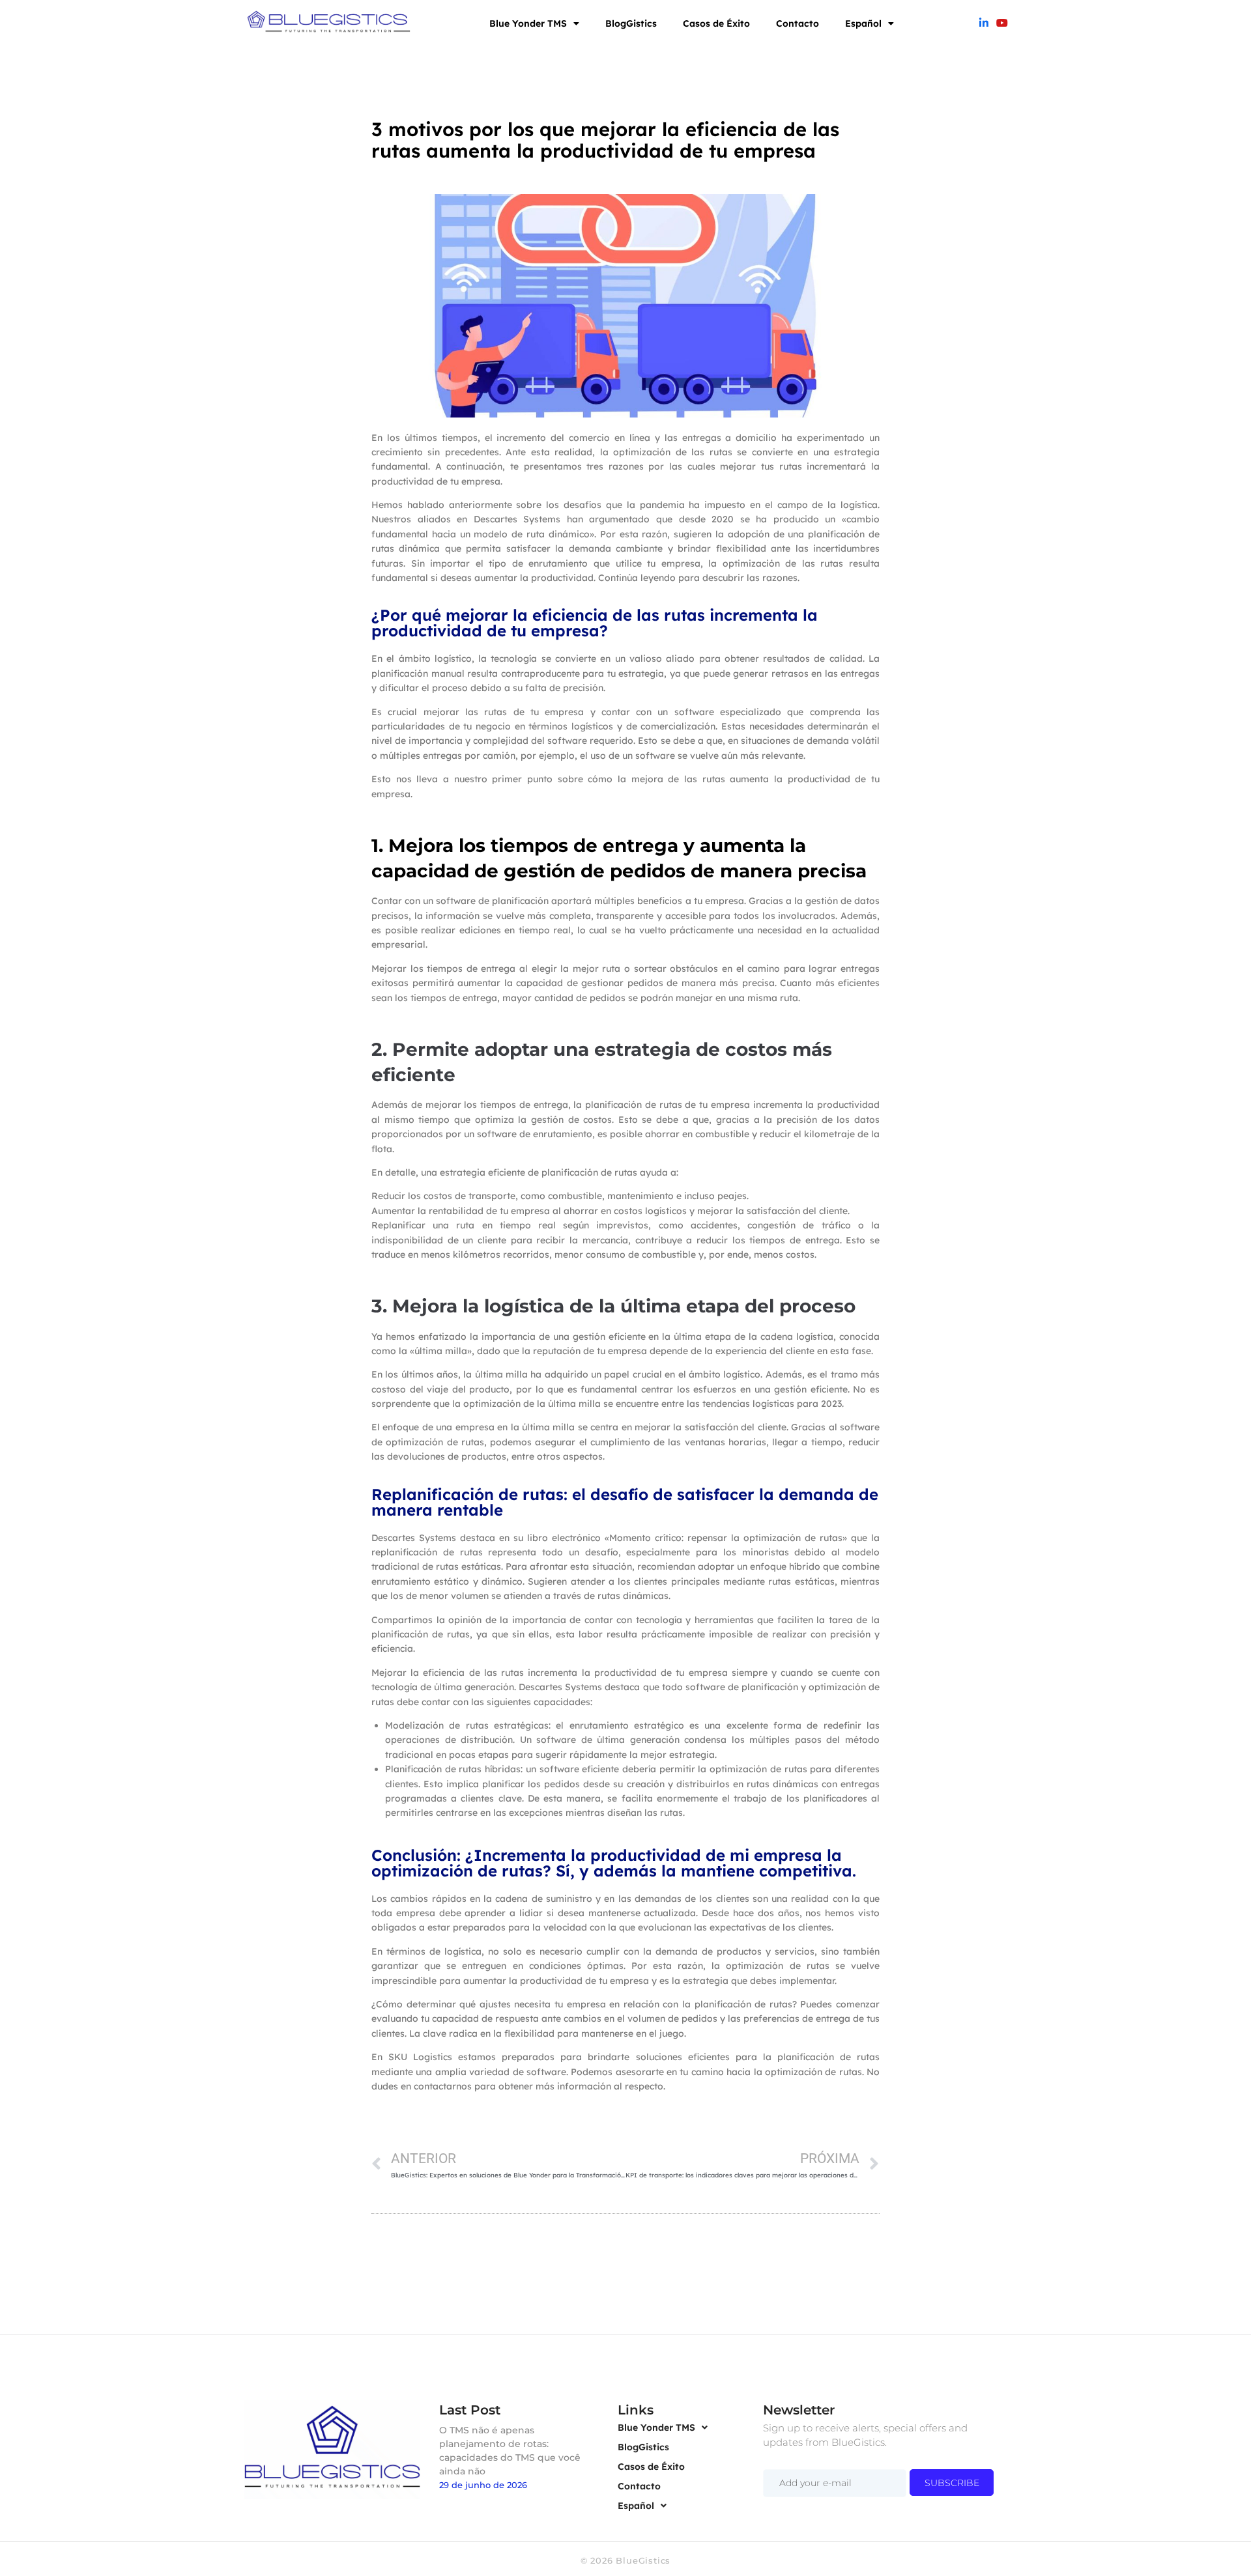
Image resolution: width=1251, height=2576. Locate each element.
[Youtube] (1002, 23)
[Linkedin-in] (984, 23)
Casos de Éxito (716, 23)
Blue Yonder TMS (528, 23)
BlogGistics (631, 23)
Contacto (798, 23)
